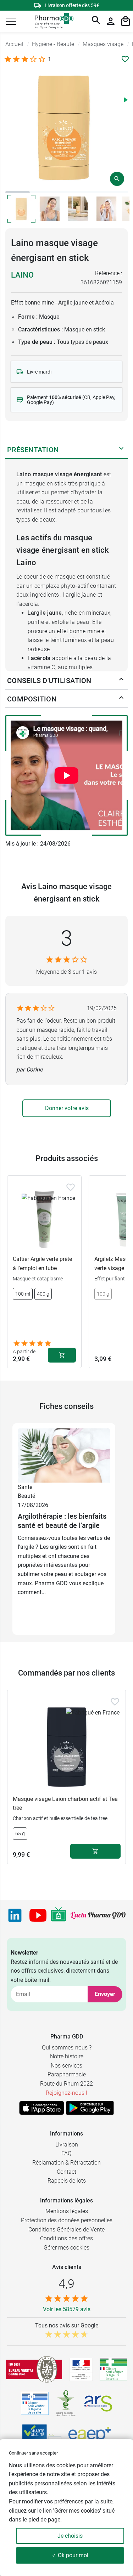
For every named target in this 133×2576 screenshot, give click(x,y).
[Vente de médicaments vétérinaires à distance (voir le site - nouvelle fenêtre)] (35, 2403)
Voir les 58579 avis (67, 2309)
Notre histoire (67, 2056)
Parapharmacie (67, 2074)
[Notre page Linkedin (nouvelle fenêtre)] (15, 1915)
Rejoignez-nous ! (66, 2093)
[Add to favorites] (71, 1187)
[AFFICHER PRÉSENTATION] (121, 450)
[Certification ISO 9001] (34, 2369)
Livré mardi (39, 372)
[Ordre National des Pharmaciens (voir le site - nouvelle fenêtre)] (66, 2404)
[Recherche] (96, 21)
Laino (22, 275)
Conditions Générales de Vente (66, 2230)
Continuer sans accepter (33, 2453)
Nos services (66, 2066)
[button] (11, 21)
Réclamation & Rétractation (66, 2163)
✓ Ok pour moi (70, 2555)
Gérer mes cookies (66, 2248)
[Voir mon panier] (126, 21)
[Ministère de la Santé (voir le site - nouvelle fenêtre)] (81, 2369)
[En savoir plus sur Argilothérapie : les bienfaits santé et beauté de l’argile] (64, 1455)
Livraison (67, 2145)
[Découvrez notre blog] (98, 1915)
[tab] (18, 192)
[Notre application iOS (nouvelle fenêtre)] (42, 2108)
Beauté (26, 1496)
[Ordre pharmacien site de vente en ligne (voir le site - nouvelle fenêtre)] (113, 2369)
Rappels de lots (67, 2181)
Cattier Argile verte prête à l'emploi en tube (42, 1264)
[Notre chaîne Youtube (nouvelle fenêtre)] (38, 1915)
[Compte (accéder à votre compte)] (111, 21)
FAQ (66, 2153)
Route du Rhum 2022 (66, 2084)
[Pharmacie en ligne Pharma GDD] (52, 21)
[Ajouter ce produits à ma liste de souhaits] (125, 59)
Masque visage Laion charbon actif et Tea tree (65, 1804)
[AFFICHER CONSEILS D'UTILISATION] (121, 681)
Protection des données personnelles (67, 2220)
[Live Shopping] (59, 1915)
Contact (66, 2172)
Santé (25, 1487)
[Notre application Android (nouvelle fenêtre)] (90, 2108)
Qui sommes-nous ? (67, 2048)
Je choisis (70, 2536)
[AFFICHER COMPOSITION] (121, 699)
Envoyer (105, 1994)
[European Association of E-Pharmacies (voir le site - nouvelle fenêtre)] (90, 2436)
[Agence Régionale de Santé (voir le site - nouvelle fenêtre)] (98, 2404)
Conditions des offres (66, 2238)
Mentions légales (67, 2211)
